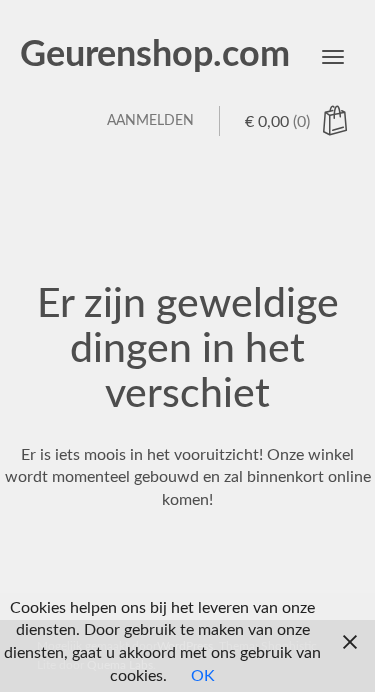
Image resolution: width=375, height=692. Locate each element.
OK (203, 676)
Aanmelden (150, 121)
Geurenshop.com (155, 55)
